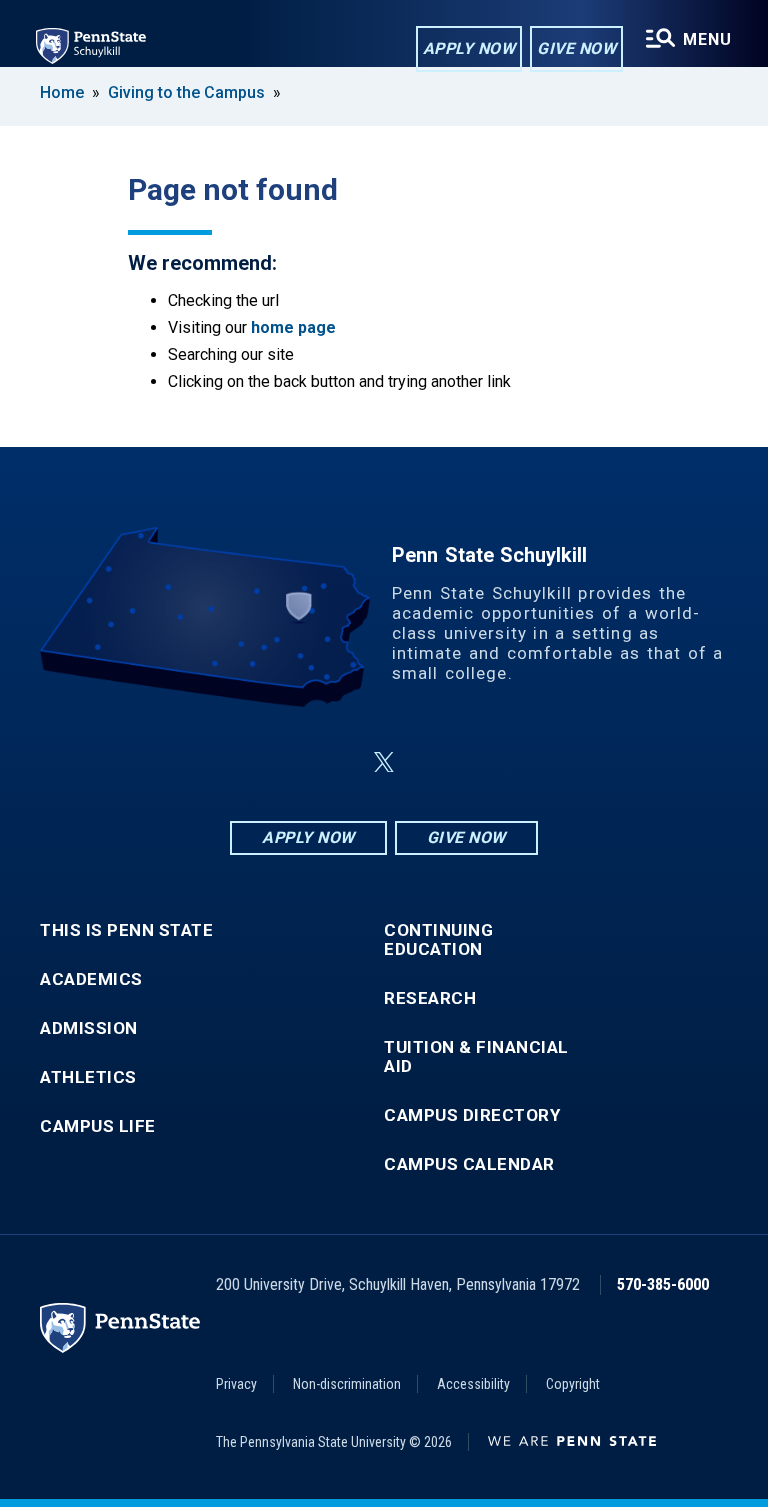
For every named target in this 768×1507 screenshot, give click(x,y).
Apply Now (469, 48)
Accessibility (473, 1384)
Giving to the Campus (186, 92)
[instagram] (484, 762)
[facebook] (284, 762)
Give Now (576, 48)
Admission (89, 1028)
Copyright (573, 1384)
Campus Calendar (469, 1164)
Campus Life (98, 1126)
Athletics (88, 1077)
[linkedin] (336, 762)
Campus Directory (472, 1115)
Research (430, 998)
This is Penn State (126, 930)
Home (62, 92)
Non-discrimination (347, 1384)
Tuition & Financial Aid (476, 1057)
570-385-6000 (663, 1284)
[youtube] (432, 762)
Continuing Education (438, 940)
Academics (91, 979)
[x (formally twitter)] (384, 762)
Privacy (236, 1384)
